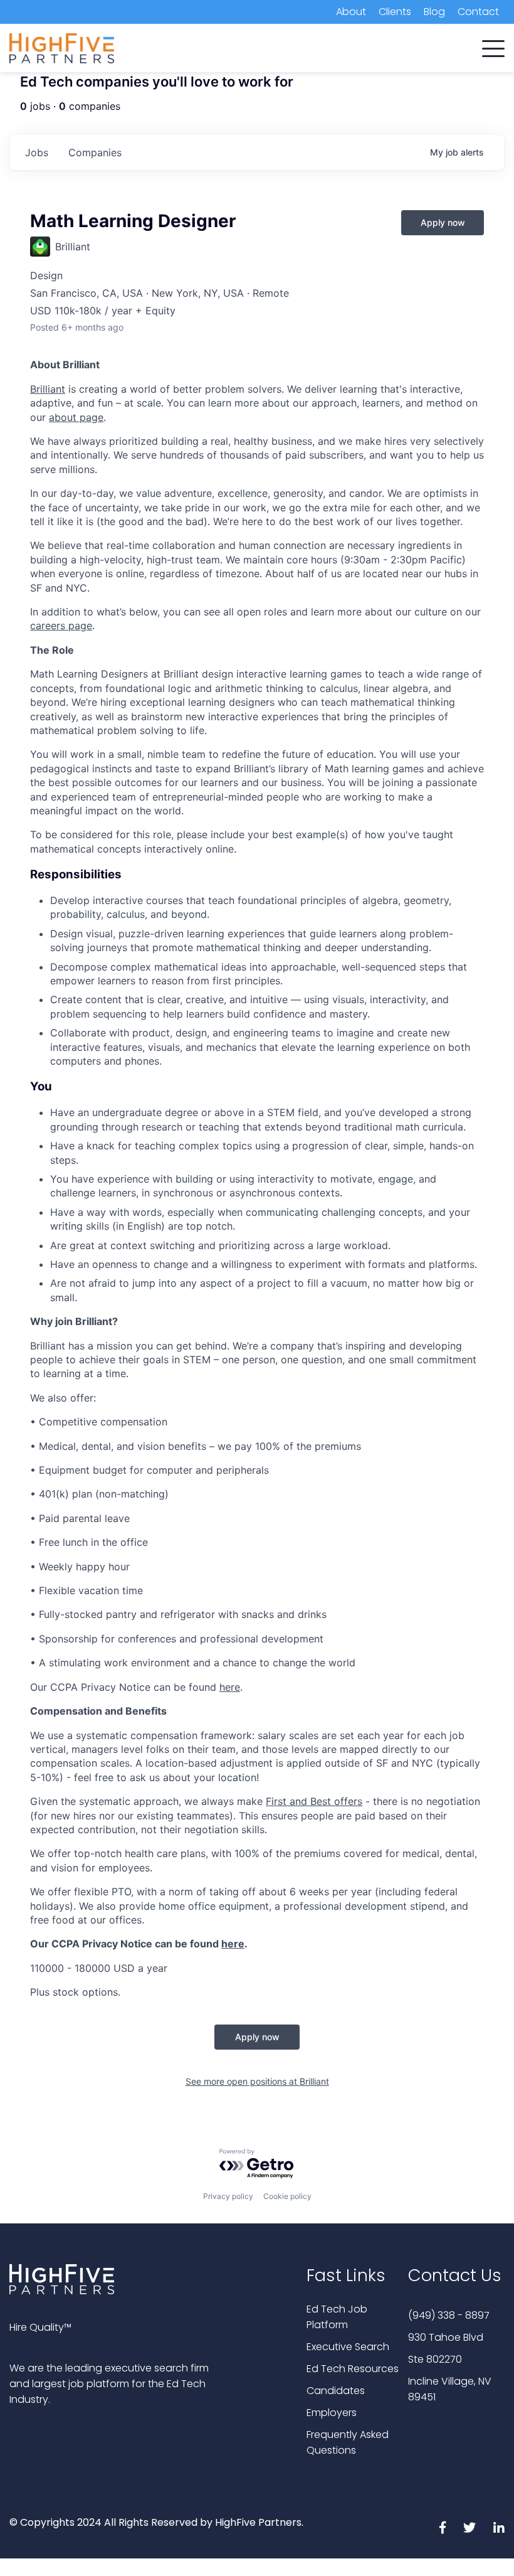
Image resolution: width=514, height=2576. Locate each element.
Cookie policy (287, 2196)
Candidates (336, 2391)
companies (95, 152)
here (230, 1687)
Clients (395, 12)
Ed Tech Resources (353, 2369)
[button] (493, 46)
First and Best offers (314, 1801)
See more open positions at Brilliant (257, 2081)
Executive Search (348, 2347)
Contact (478, 12)
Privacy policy (228, 2196)
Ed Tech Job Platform (337, 2317)
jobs (37, 152)
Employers (332, 2413)
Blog (434, 12)
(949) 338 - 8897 (449, 2315)
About (351, 12)
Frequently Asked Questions (348, 2442)
